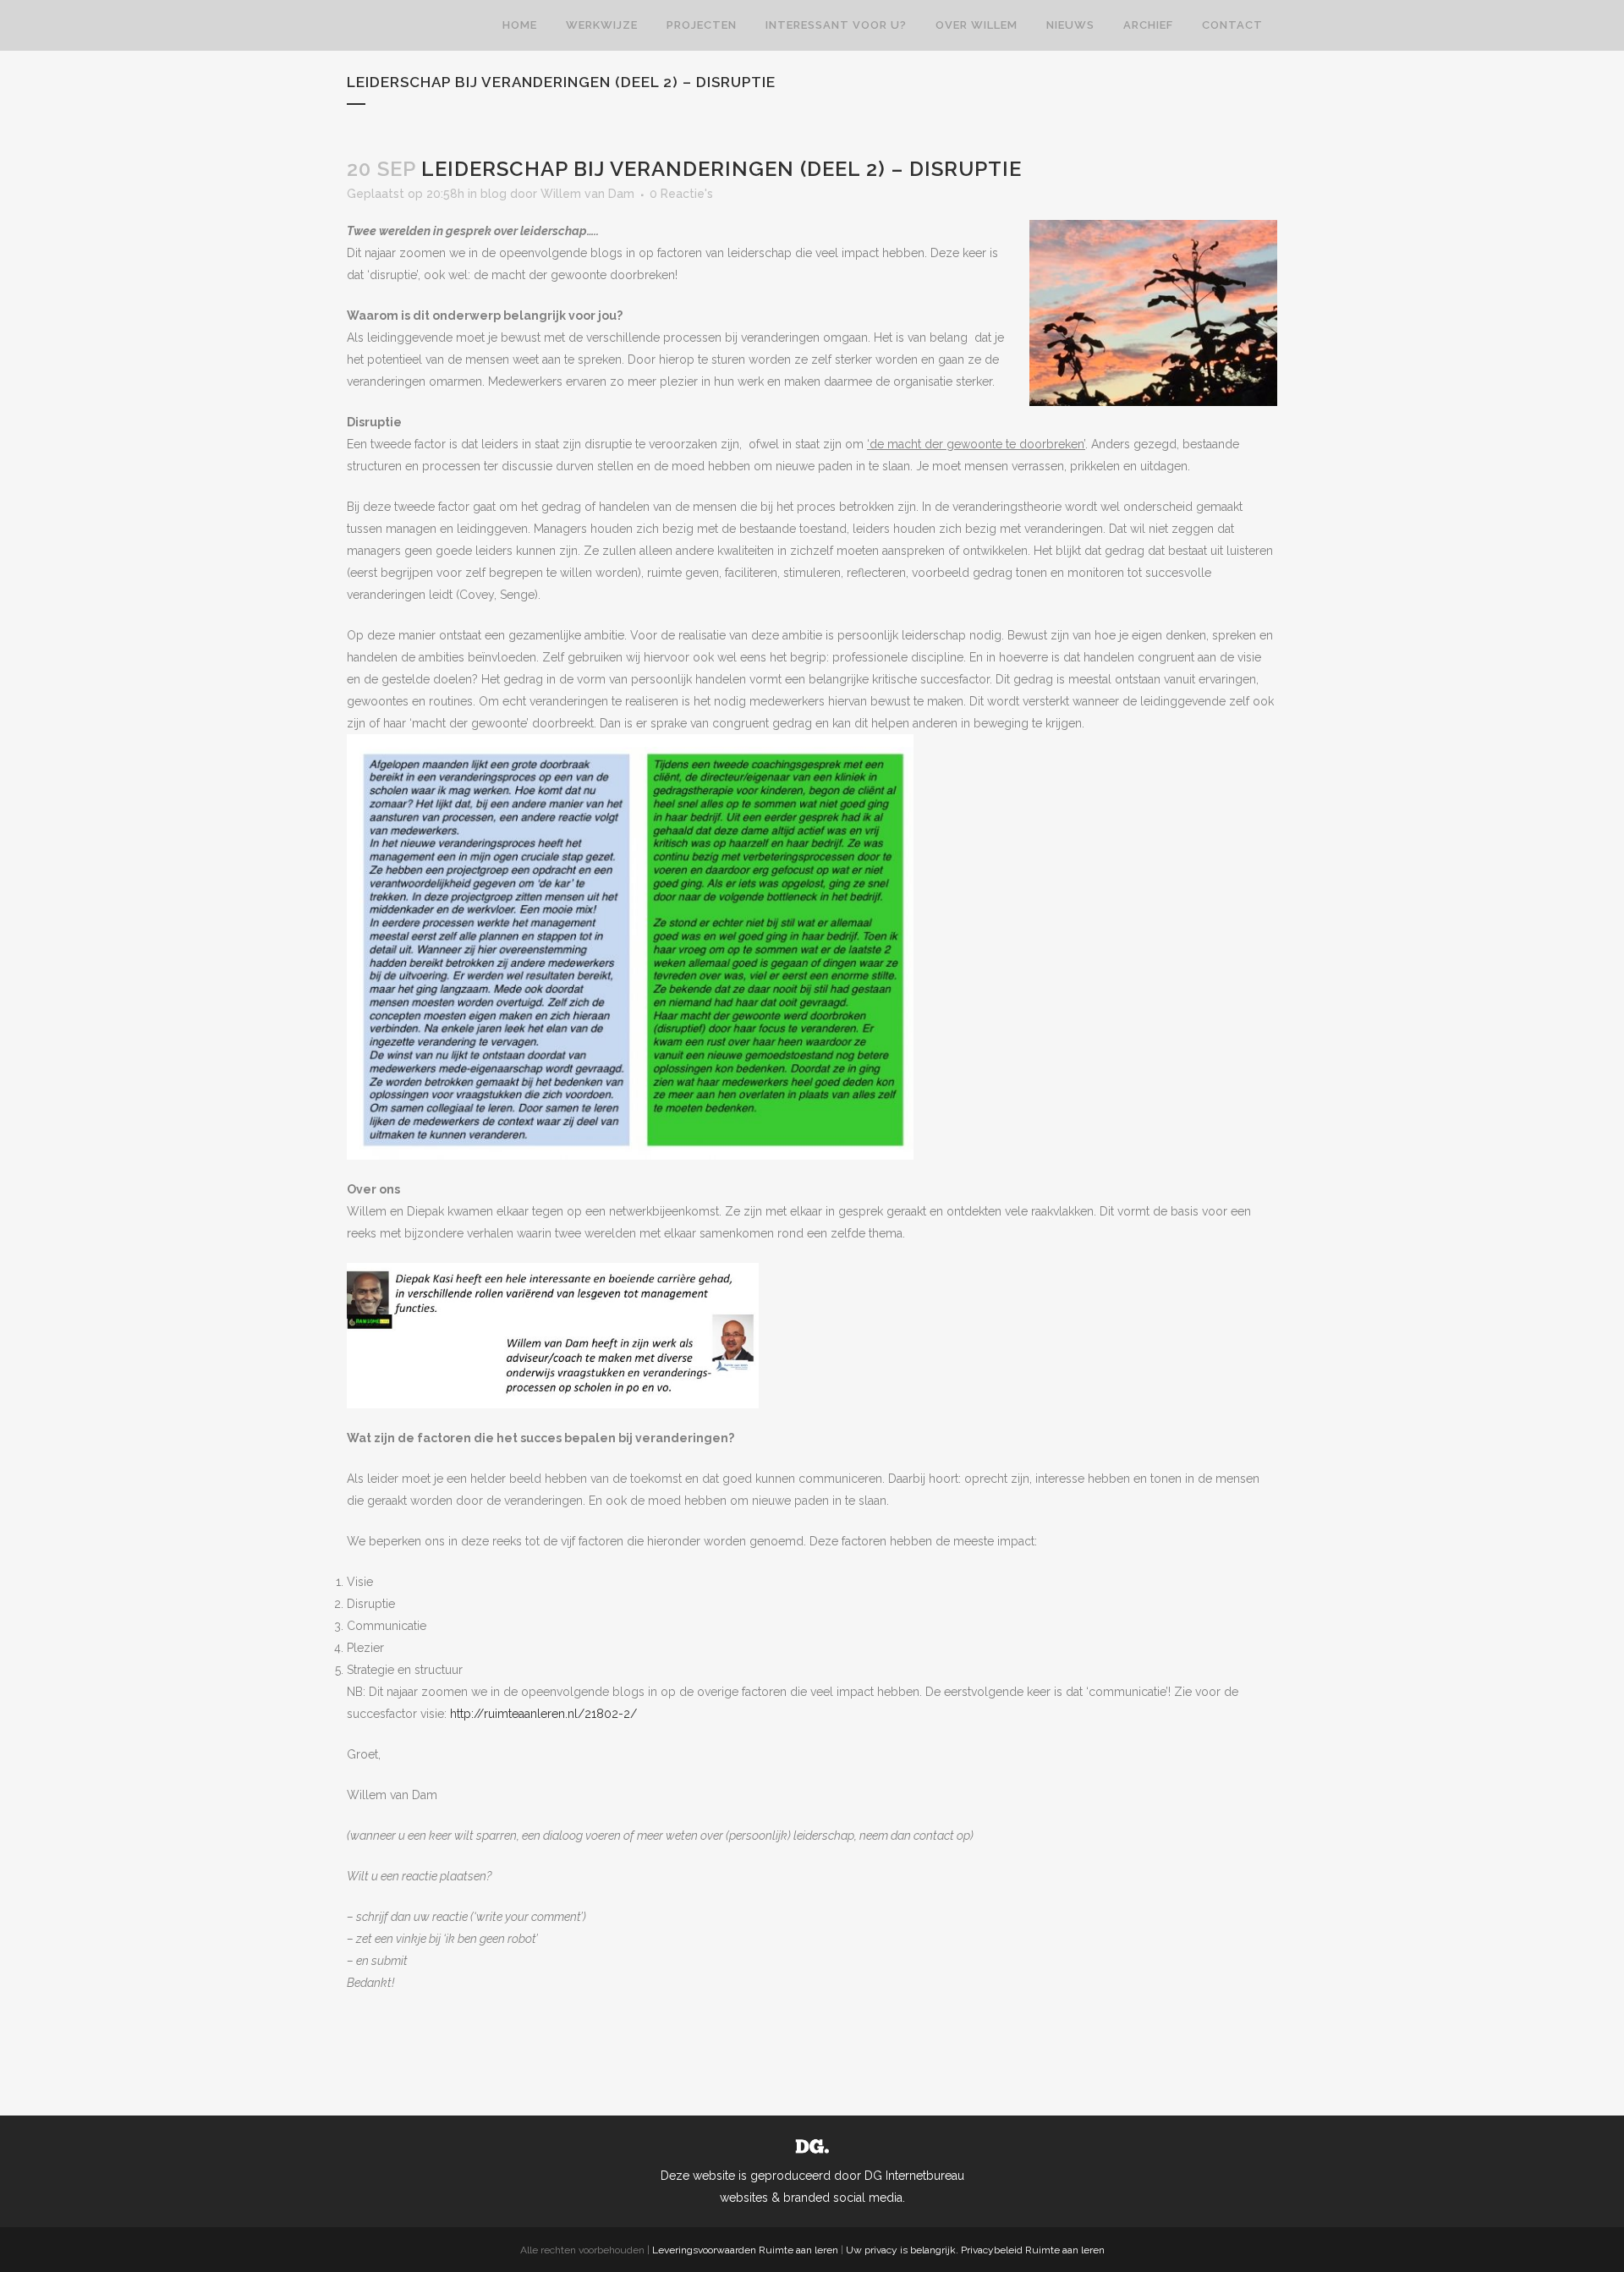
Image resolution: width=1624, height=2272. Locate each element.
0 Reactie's (681, 194)
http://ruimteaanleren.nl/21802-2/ (543, 1714)
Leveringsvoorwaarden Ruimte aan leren (745, 2250)
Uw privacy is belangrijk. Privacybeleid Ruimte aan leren (975, 2250)
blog (494, 194)
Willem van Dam (587, 194)
